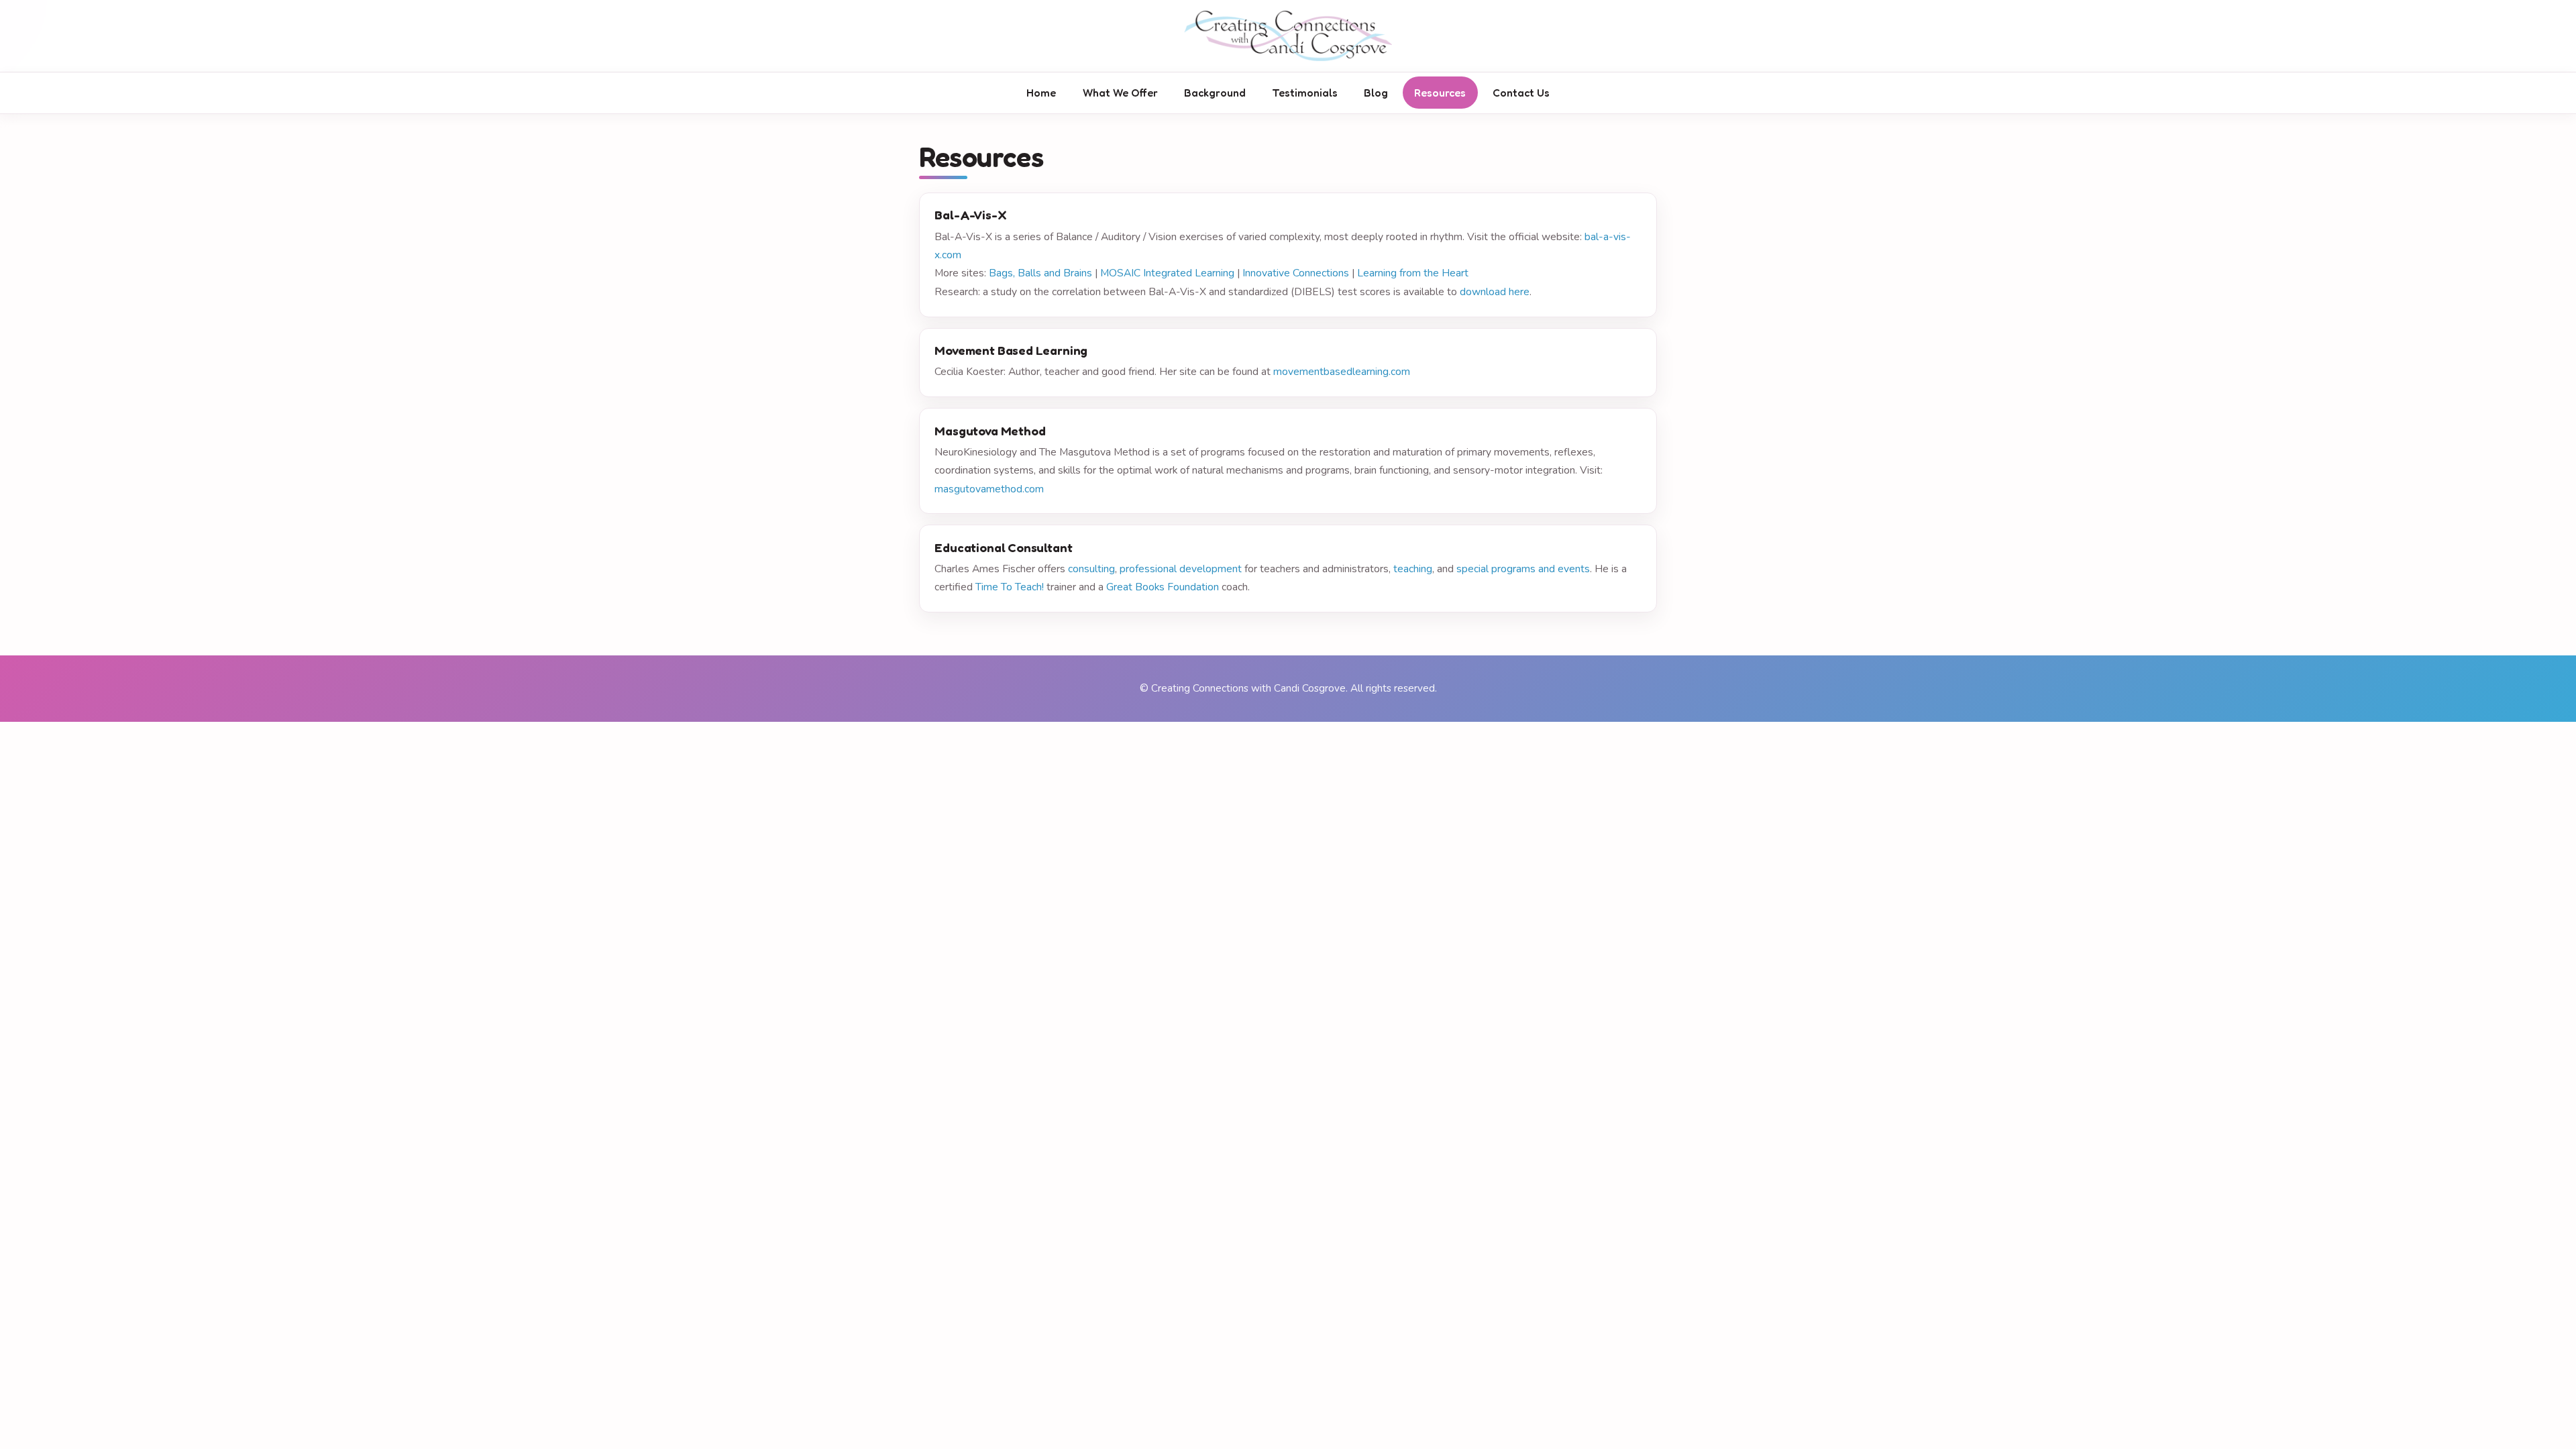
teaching (1413, 569)
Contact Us (1521, 93)
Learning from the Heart (1413, 273)
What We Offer (1120, 93)
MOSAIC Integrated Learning (1167, 273)
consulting (1091, 569)
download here (1495, 292)
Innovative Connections (1296, 273)
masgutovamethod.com (989, 489)
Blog (1376, 93)
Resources (1440, 93)
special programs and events (1523, 569)
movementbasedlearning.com (1342, 372)
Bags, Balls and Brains (1040, 273)
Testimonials (1305, 93)
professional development (1181, 569)
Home (1041, 93)
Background (1215, 93)
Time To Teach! (1010, 587)
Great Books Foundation (1163, 587)
